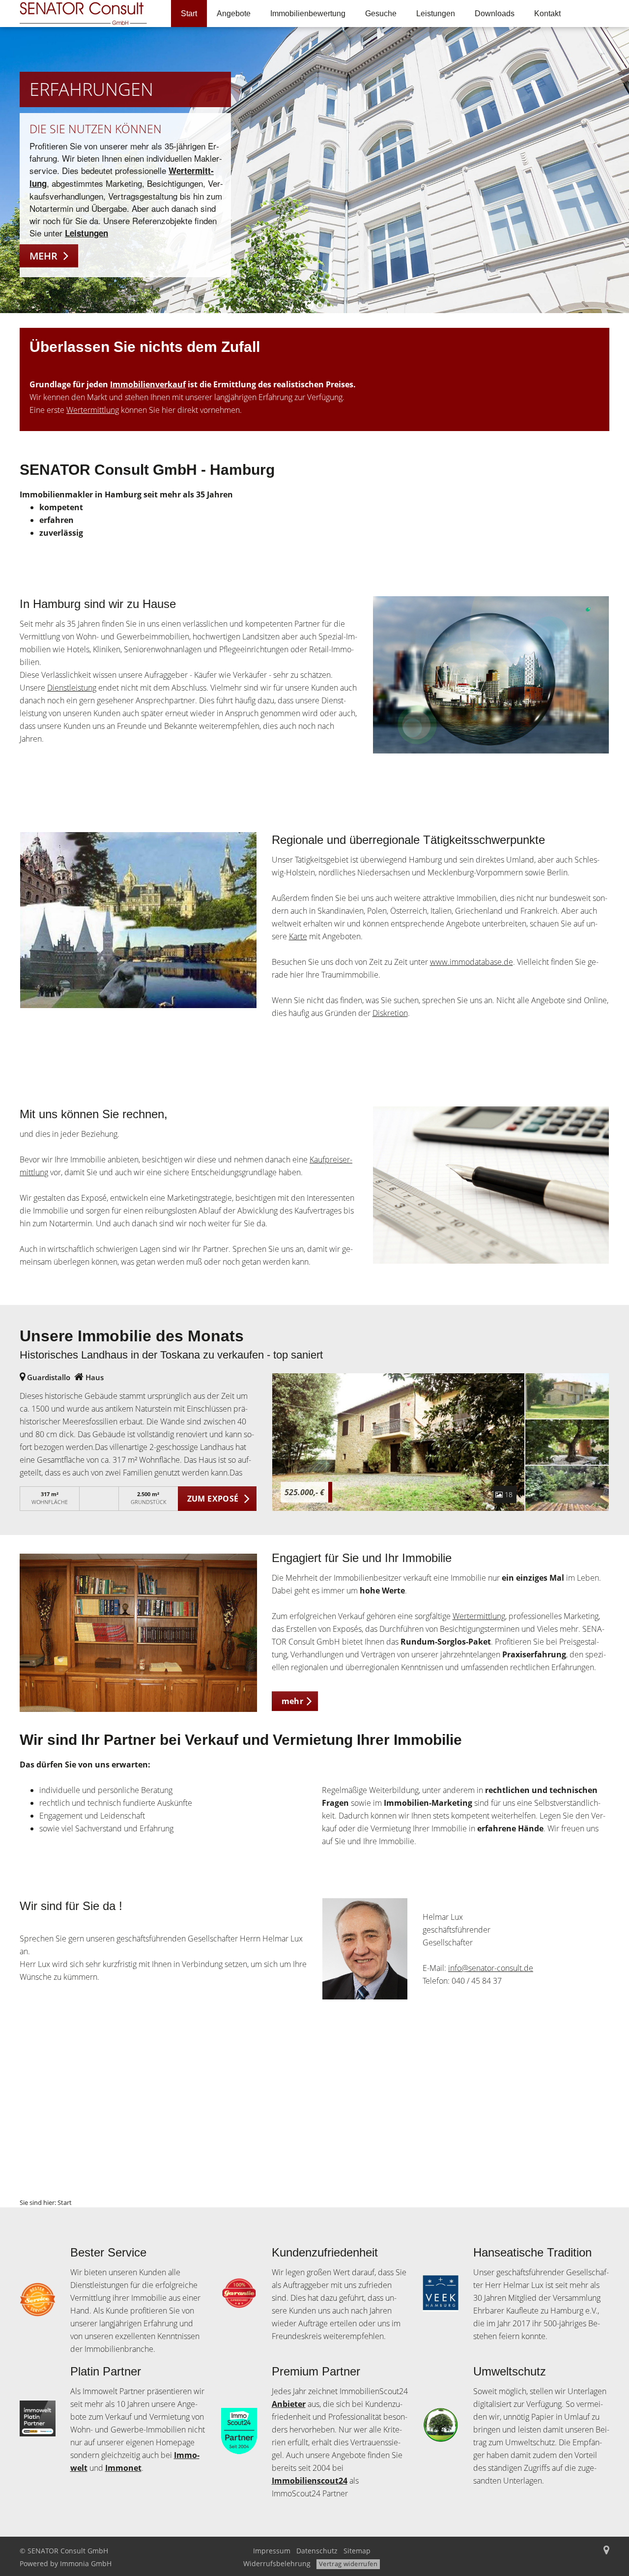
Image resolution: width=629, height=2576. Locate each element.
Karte (298, 936)
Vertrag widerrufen (348, 2564)
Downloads (495, 14)
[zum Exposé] (567, 1396)
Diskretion (390, 1013)
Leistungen (436, 14)
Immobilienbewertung (308, 14)
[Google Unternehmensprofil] (606, 2551)
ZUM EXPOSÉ (213, 1499)
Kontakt (547, 14)
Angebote (234, 14)
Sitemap (357, 2551)
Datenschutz (317, 2551)
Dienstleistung (72, 688)
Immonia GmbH (86, 2563)
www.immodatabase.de (472, 962)
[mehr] (138, 1633)
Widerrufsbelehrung (277, 2563)
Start (189, 14)
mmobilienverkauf (149, 384)
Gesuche (381, 14)
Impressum (272, 2551)
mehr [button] (293, 1701)
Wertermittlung (93, 410)
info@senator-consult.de (491, 1968)
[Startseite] (88, 14)
